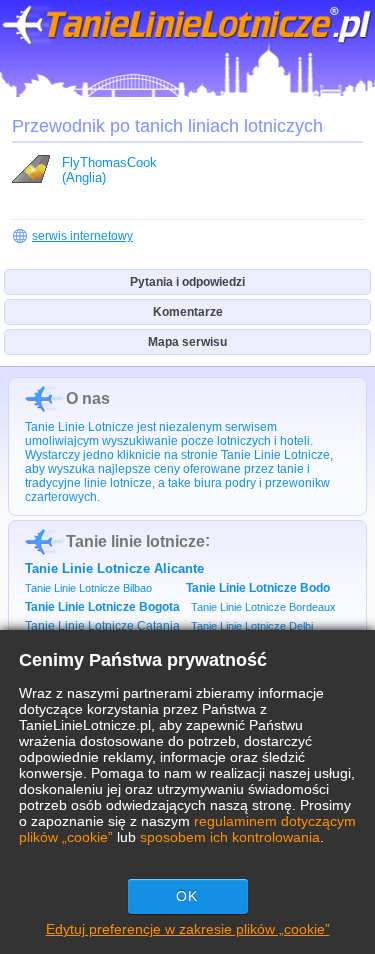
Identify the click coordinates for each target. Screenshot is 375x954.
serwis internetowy (82, 236)
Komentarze (188, 312)
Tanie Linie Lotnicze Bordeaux (263, 607)
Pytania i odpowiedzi (187, 282)
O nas (88, 398)
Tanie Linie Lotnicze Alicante (114, 568)
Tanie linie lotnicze (135, 541)
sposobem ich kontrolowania (230, 837)
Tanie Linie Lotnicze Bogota (102, 607)
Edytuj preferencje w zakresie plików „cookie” (188, 929)
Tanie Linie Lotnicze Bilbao (88, 588)
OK (187, 896)
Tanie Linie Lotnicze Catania (102, 626)
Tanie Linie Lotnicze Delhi (252, 626)
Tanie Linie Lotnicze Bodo (258, 588)
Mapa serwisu (187, 342)
